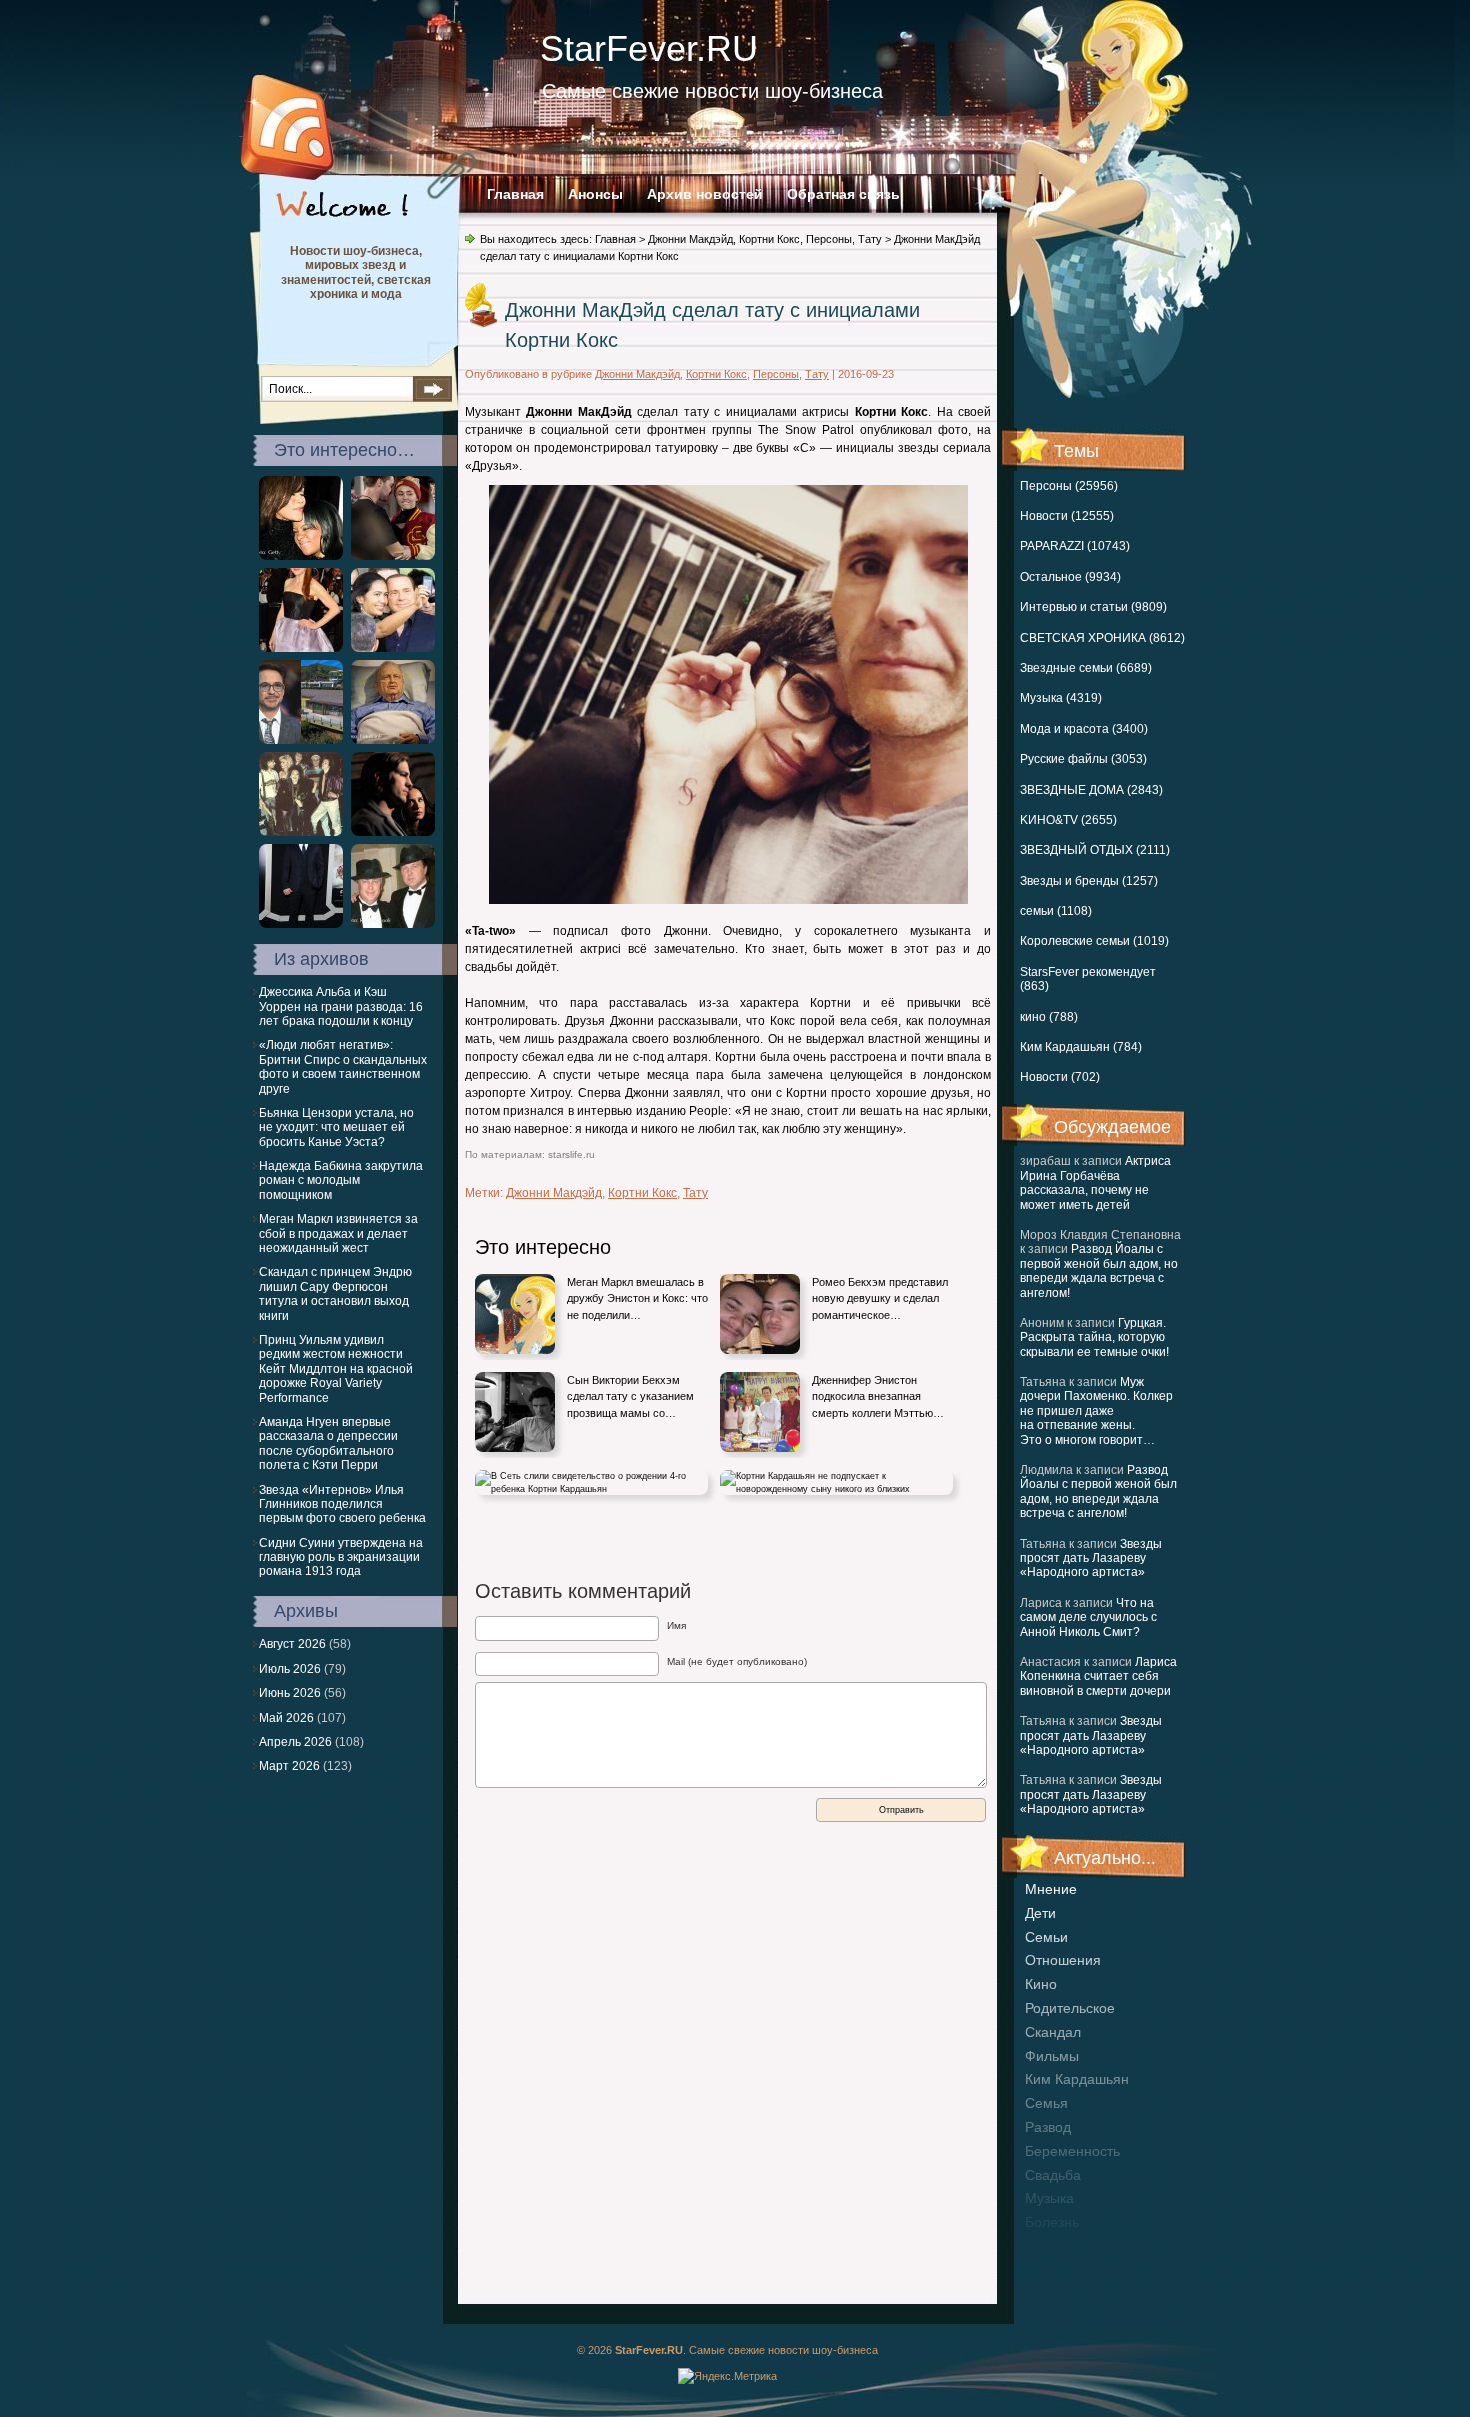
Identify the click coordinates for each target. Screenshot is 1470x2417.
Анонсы (595, 194)
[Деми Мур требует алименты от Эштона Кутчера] (393, 832)
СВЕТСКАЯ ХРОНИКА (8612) (1102, 638)
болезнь (1052, 2222)
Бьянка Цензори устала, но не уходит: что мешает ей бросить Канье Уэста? (336, 1127)
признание (1061, 2246)
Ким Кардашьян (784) (1081, 1047)
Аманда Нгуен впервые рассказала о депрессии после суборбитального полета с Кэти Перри (328, 1443)
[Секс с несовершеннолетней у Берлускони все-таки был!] (393, 648)
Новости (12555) (1067, 516)
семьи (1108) (1056, 911)
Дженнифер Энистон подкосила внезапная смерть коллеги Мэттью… (878, 1396)
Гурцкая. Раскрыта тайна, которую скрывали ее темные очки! (1094, 1337)
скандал (1053, 2032)
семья (1046, 2103)
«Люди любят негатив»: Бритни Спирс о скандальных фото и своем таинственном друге (343, 1066)
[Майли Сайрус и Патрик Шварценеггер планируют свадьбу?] (393, 556)
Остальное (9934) (1070, 577)
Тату (870, 239)
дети (1040, 1913)
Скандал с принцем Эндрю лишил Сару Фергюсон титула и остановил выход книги (335, 1293)
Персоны (829, 239)
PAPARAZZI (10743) (1075, 546)
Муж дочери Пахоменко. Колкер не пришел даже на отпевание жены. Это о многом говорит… (1096, 1411)
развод (1048, 2127)
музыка (1049, 2198)
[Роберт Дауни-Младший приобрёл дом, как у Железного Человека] (301, 740)
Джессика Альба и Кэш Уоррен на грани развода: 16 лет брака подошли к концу (341, 1006)
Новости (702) (1060, 1077)
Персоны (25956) (1069, 486)
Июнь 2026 (290, 1693)
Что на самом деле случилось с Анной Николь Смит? (1088, 1617)
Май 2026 (286, 1718)
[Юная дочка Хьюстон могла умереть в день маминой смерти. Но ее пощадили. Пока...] (301, 556)
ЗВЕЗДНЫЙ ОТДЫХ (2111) (1095, 850)
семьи (1046, 1937)
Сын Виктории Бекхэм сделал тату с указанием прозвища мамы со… (630, 1396)
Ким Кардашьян (1077, 2079)
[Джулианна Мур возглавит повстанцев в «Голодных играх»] (301, 648)
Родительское (1070, 2008)
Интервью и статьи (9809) (1093, 607)
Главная (515, 194)
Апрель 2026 (295, 1742)
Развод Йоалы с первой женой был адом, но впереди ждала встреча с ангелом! (1099, 1270)
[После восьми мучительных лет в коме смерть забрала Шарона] (393, 740)
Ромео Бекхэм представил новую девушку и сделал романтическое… (880, 1298)
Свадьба (1053, 2175)
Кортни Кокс (769, 239)
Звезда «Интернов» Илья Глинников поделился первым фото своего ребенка (342, 1504)
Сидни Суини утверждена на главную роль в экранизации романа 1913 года (341, 1557)
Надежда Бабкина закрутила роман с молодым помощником (341, 1180)
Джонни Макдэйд (690, 239)
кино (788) (1049, 1017)
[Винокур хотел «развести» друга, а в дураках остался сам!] (393, 924)
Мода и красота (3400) (1084, 729)
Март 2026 (289, 1766)
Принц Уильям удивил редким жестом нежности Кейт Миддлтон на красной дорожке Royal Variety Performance (336, 1369)
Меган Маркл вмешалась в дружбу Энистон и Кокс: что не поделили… (637, 1298)
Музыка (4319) (1061, 698)
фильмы (1052, 2056)
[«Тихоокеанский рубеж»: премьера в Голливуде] (301, 924)
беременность (1072, 2151)
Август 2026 (292, 1644)
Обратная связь (843, 194)
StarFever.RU (649, 48)
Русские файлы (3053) (1083, 759)
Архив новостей (705, 194)
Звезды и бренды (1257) (1089, 881)
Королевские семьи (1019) (1094, 941)
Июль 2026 (290, 1669)
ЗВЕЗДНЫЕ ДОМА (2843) (1091, 790)
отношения (1063, 1960)
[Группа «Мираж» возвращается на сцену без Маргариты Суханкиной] (301, 832)
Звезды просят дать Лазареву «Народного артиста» (1091, 1558)
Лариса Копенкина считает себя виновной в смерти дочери (1098, 1676)
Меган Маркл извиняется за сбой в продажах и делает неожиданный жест (338, 1233)
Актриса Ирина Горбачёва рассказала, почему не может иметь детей (1095, 1182)
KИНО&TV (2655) (1068, 820)
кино (1041, 1984)
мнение (1051, 1889)
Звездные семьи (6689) (1086, 668)
